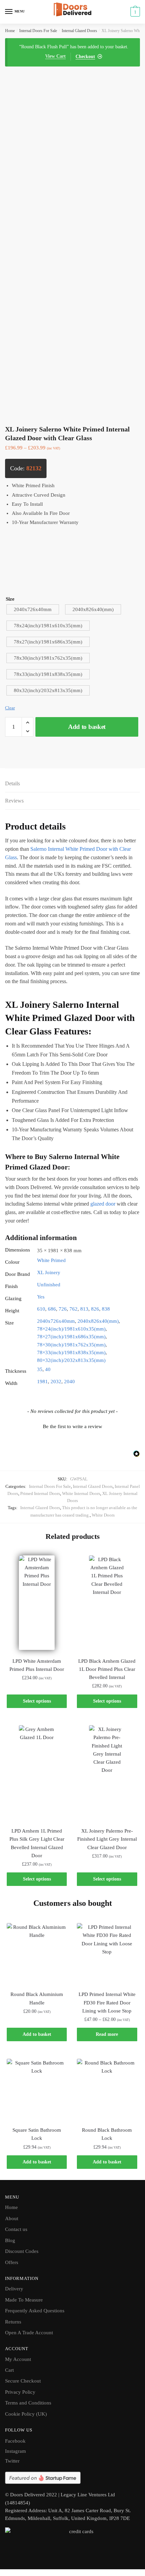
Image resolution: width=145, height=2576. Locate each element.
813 (84, 1309)
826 (95, 1309)
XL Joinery (49, 1272)
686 (52, 1309)
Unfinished (49, 1285)
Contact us (16, 2229)
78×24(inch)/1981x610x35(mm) (71, 1329)
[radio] (33, 609)
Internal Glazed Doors (79, 31)
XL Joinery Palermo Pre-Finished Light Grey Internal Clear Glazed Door (107, 1839)
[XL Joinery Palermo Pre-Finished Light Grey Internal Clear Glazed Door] (107, 1772)
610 (41, 1309)
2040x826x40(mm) (98, 1321)
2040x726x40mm (56, 1321)
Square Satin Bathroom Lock (37, 2134)
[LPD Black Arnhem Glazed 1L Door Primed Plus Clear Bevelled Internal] (107, 1603)
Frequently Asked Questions (35, 2311)
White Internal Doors (81, 1493)
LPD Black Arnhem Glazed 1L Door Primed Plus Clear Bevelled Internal (107, 1669)
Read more (107, 2034)
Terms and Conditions (28, 2403)
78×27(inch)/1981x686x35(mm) (71, 1337)
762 (74, 1309)
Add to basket (87, 727)
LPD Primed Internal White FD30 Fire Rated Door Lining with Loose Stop (107, 2003)
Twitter (12, 2461)
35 (40, 1369)
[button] (72, 1426)
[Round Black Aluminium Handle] (37, 1953)
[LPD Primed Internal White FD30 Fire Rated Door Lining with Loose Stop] (107, 1953)
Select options (37, 1701)
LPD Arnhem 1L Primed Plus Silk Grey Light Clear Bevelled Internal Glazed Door (37, 1843)
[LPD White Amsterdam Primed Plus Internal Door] (37, 1603)
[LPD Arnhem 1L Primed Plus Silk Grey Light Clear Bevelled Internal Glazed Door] (37, 1772)
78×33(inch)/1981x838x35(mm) (71, 1352)
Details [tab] (12, 783)
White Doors (103, 1515)
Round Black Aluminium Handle (37, 1998)
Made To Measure (24, 2300)
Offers (12, 2262)
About (12, 2218)
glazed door (103, 1204)
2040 (69, 1382)
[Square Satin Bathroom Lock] (37, 2089)
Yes (41, 1297)
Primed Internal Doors (40, 1493)
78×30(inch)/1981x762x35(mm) (71, 1345)
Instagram (16, 2451)
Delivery (14, 2289)
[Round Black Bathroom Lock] (107, 2089)
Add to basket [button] (37, 2034)
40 (48, 1369)
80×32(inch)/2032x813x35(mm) (71, 1360)
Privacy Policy (20, 2392)
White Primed (51, 1260)
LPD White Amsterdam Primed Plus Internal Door (37, 1665)
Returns (13, 2322)
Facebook (15, 2441)
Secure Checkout (23, 2381)
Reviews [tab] (14, 801)
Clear (10, 708)
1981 (42, 1382)
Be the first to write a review (72, 1426)
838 (106, 1309)
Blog (10, 2240)
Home (10, 31)
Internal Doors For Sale (38, 31)
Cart (9, 2370)
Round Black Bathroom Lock (107, 2134)
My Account (18, 2359)
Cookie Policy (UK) (26, 2414)
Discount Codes (22, 2251)
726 (63, 1309)
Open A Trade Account (29, 2333)
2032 (56, 1382)
